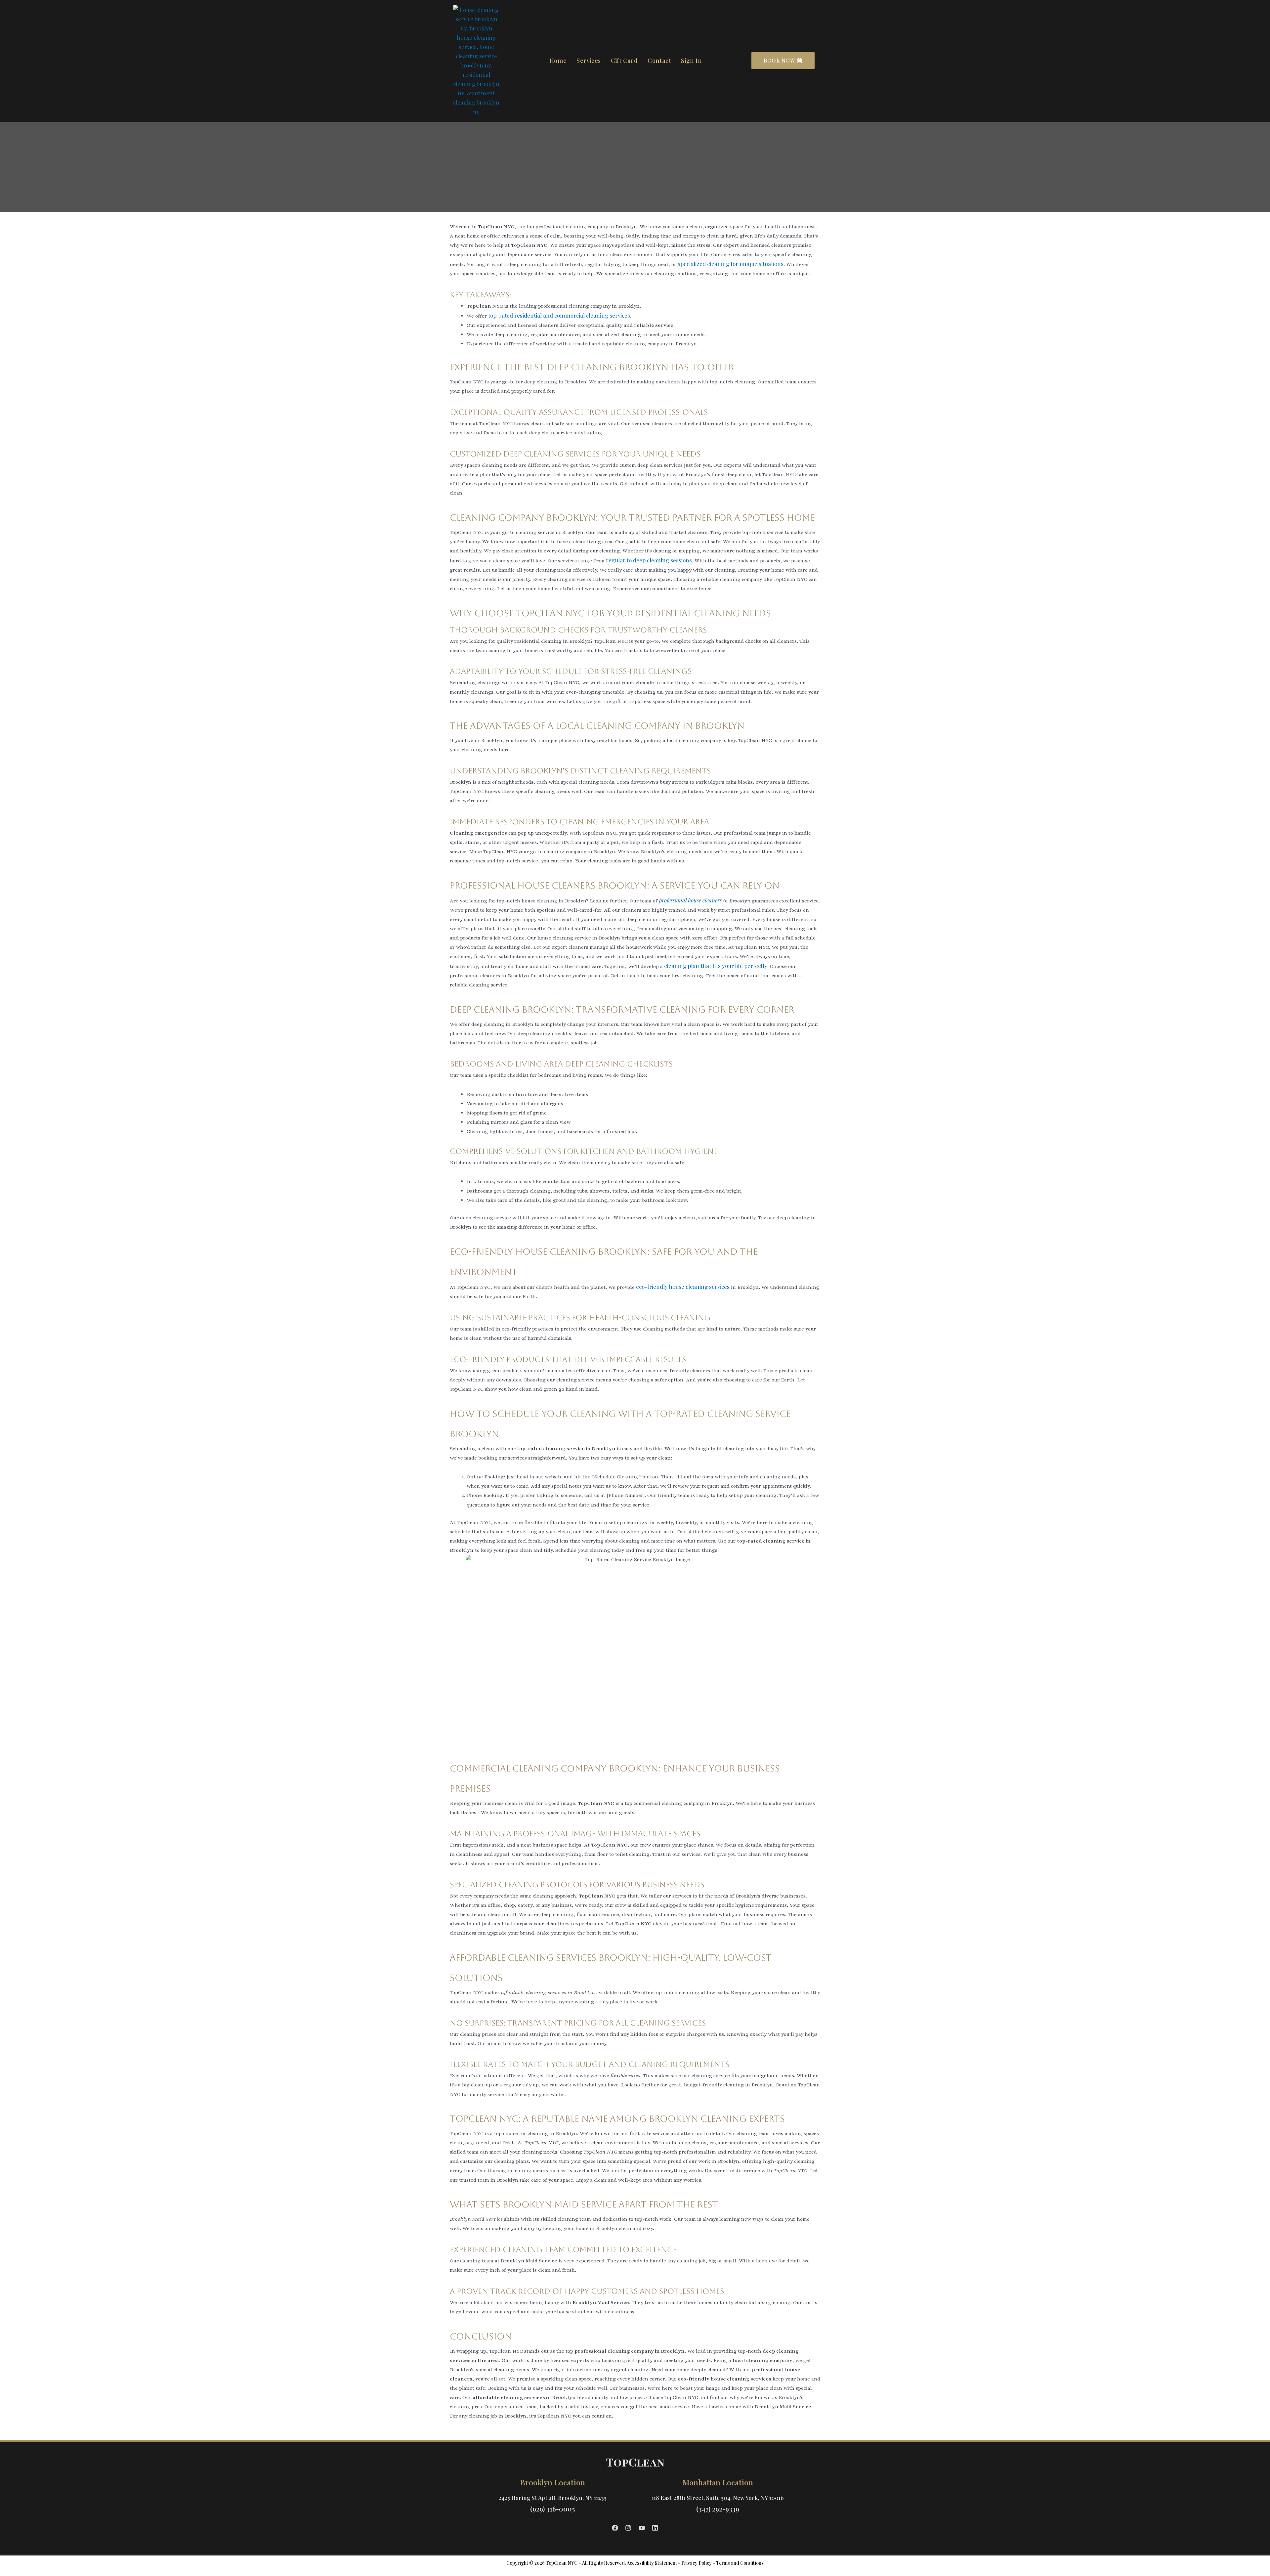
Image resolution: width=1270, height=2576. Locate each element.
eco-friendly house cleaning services (683, 1287)
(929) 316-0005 (552, 2509)
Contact (659, 61)
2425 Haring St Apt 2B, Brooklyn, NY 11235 (552, 2498)
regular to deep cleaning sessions (649, 560)
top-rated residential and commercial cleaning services (559, 315)
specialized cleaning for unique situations (731, 264)
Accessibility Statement (652, 2563)
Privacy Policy (697, 2563)
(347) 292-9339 (718, 2509)
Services (589, 61)
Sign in (691, 61)
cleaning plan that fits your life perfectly (716, 966)
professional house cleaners (690, 900)
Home (558, 61)
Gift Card (624, 61)
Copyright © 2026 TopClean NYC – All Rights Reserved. (566, 2563)
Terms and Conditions (740, 2563)
